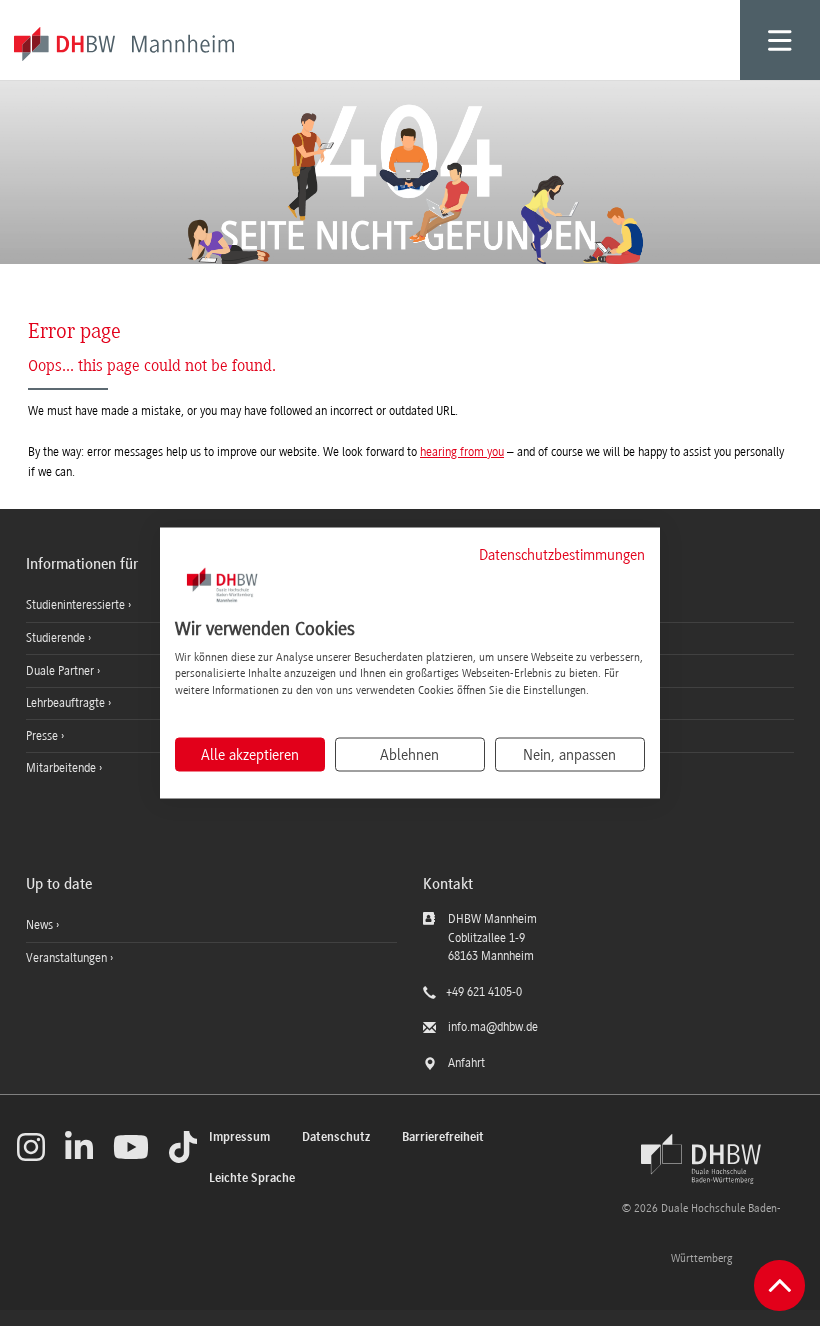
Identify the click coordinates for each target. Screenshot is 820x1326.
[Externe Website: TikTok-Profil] (183, 1147)
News (39, 925)
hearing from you (462, 452)
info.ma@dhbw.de (493, 1027)
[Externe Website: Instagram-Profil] (31, 1147)
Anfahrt (466, 1063)
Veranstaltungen (66, 958)
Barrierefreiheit (443, 1137)
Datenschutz (336, 1137)
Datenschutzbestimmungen (562, 555)
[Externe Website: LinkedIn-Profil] (79, 1147)
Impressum (239, 1137)
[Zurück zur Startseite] (701, 1159)
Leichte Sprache (252, 1178)
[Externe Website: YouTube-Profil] (131, 1147)
